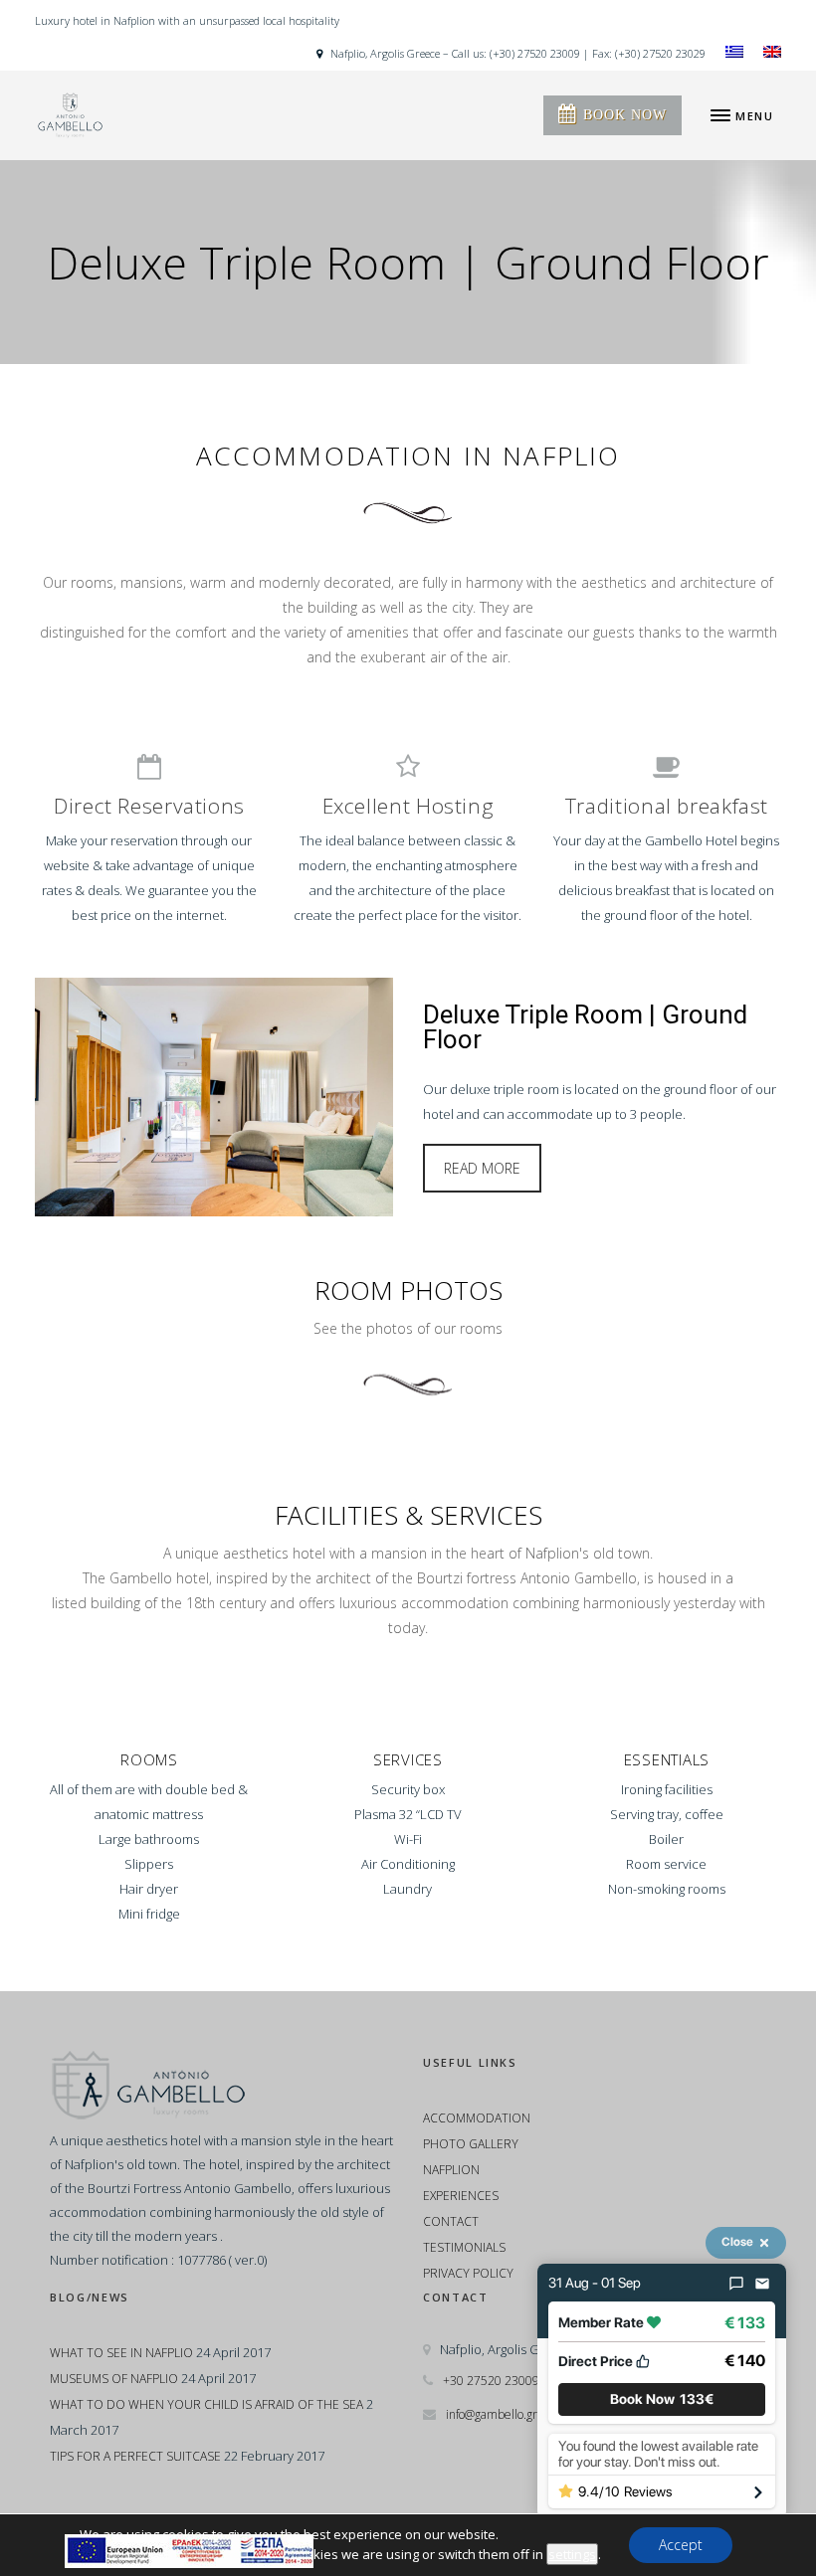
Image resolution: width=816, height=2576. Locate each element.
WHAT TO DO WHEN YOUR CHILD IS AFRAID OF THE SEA (206, 2404)
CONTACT (451, 2221)
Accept (681, 2545)
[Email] (762, 2284)
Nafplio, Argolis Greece (384, 53)
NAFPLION (451, 2170)
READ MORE (482, 1168)
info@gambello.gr (492, 2414)
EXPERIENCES (461, 2196)
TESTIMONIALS (464, 2247)
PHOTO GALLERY (471, 2144)
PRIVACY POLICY (468, 2273)
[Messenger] (736, 2284)
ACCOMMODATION (477, 2118)
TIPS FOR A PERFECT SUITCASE (135, 2456)
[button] (662, 2399)
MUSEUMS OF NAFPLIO (114, 2379)
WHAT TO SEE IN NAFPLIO (121, 2353)
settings (572, 2554)
